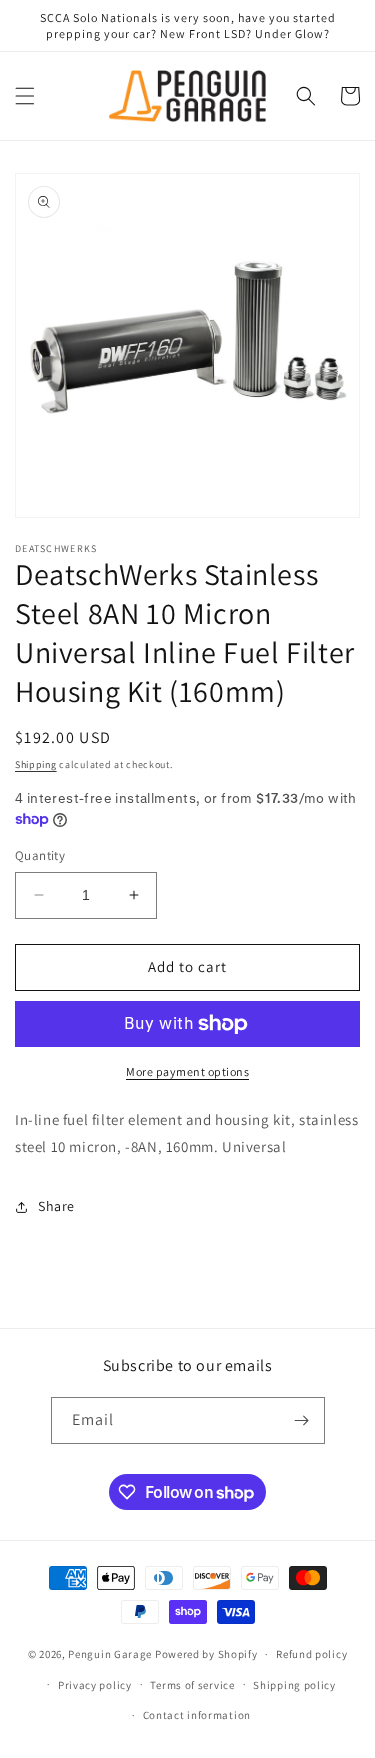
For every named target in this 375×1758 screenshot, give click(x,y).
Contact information (197, 1715)
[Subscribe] (302, 1420)
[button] (25, 96)
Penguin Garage (110, 1654)
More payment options (187, 1071)
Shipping (36, 764)
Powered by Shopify (206, 1654)
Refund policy (311, 1654)
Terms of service (192, 1685)
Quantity (40, 855)
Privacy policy (95, 1685)
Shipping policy (294, 1685)
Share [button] (56, 1206)
